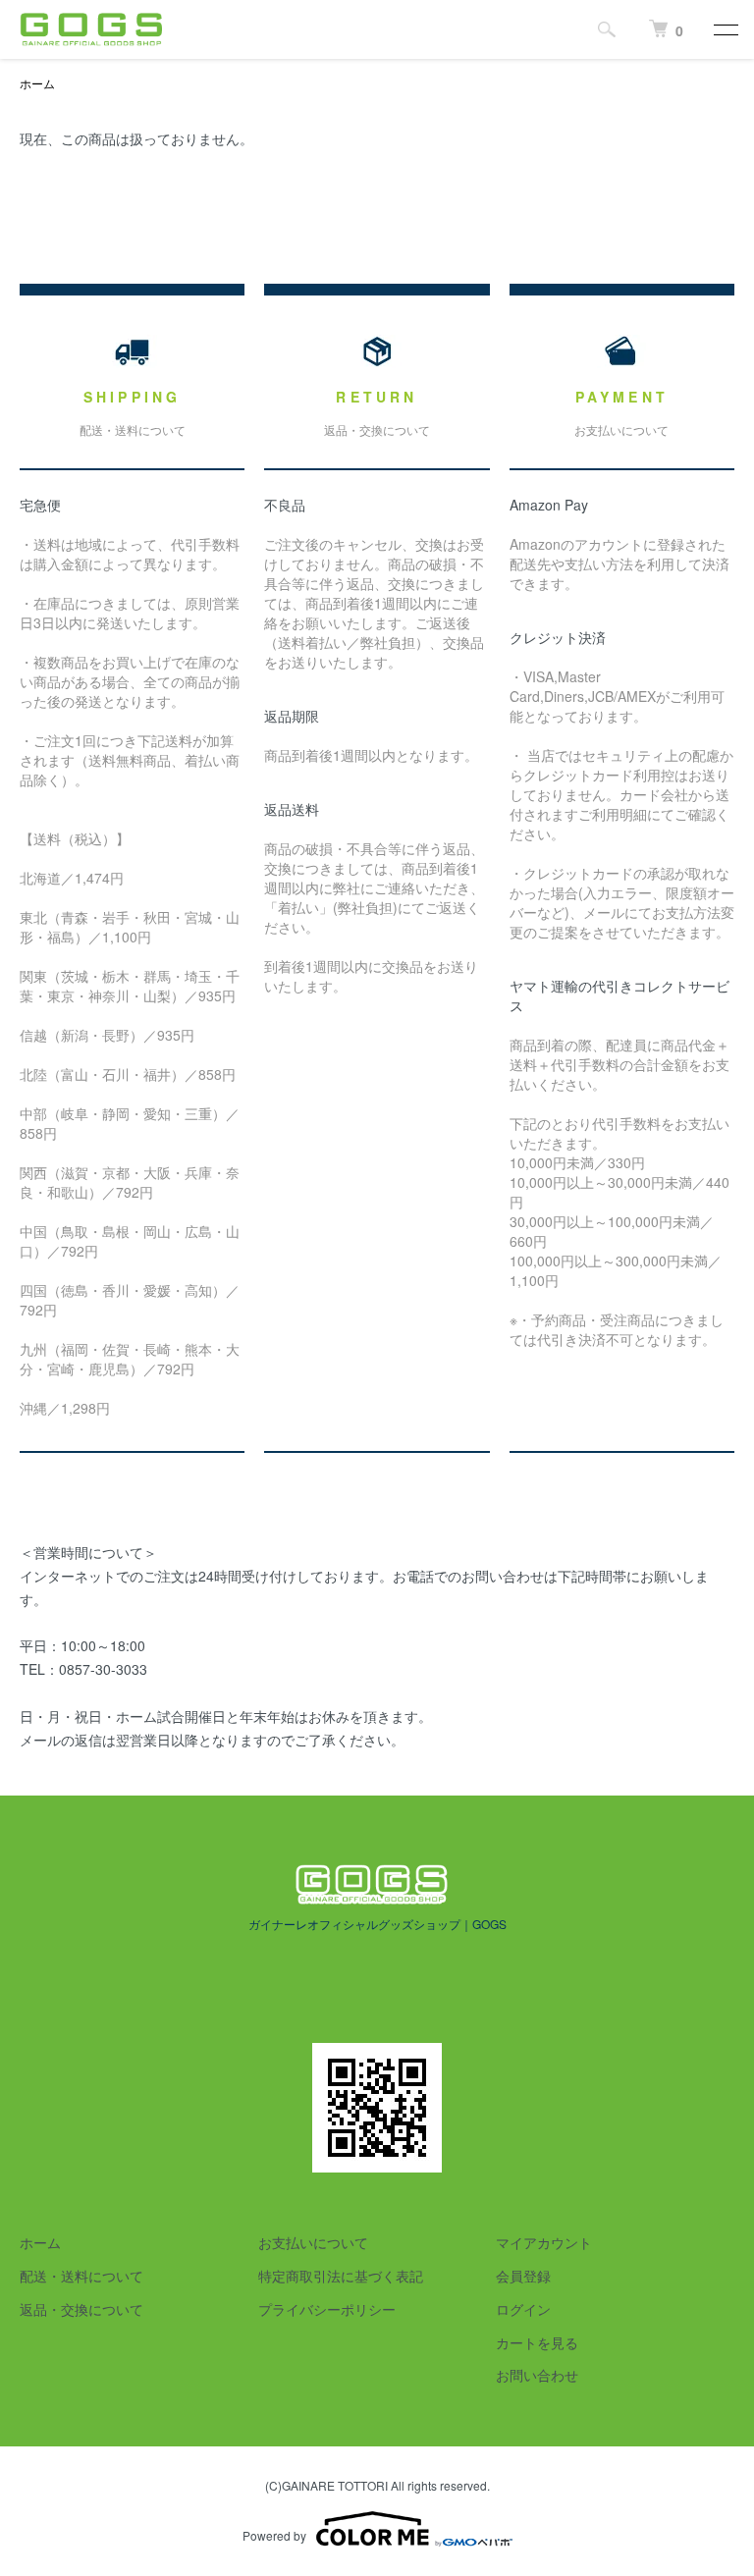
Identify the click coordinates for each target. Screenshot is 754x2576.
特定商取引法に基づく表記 (341, 2276)
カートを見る (537, 2342)
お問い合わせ (537, 2375)
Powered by (274, 2535)
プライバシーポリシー (327, 2309)
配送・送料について (81, 2276)
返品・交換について (81, 2309)
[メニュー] (725, 29)
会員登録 (523, 2276)
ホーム (37, 83)
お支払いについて (313, 2242)
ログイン (523, 2309)
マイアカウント (544, 2242)
